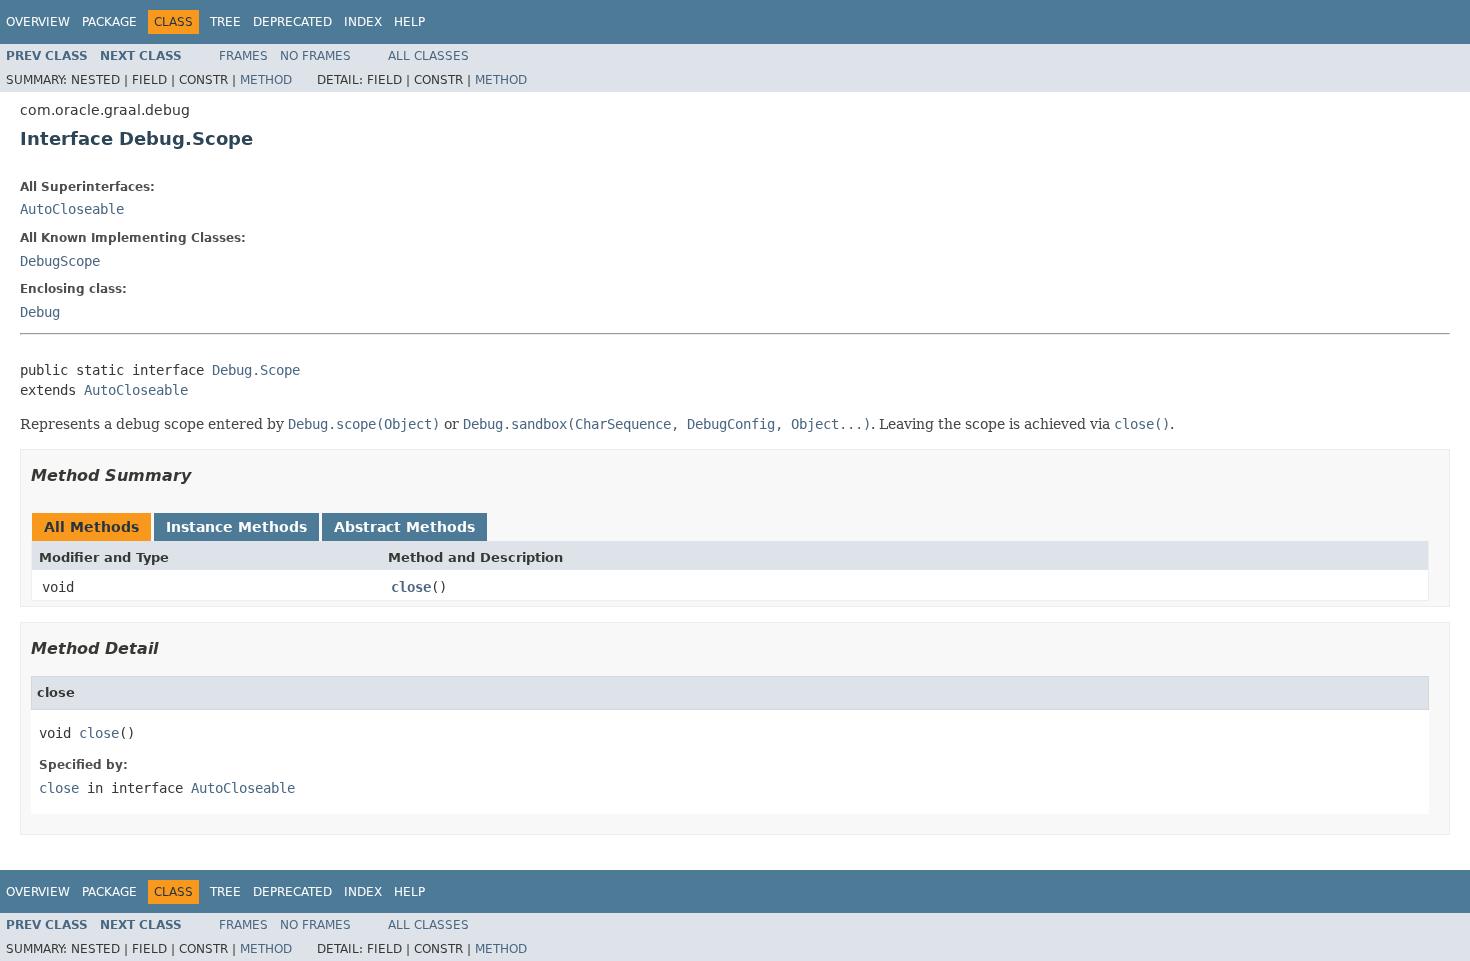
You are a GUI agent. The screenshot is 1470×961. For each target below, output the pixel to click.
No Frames (315, 56)
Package (109, 22)
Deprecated (292, 22)
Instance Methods (236, 527)
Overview (38, 22)
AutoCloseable (72, 209)
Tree (225, 22)
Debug (40, 312)
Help (409, 22)
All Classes (428, 56)
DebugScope (60, 261)
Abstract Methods (404, 527)
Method (266, 80)
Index (363, 22)
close (411, 587)
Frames (243, 56)
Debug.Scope (256, 370)
